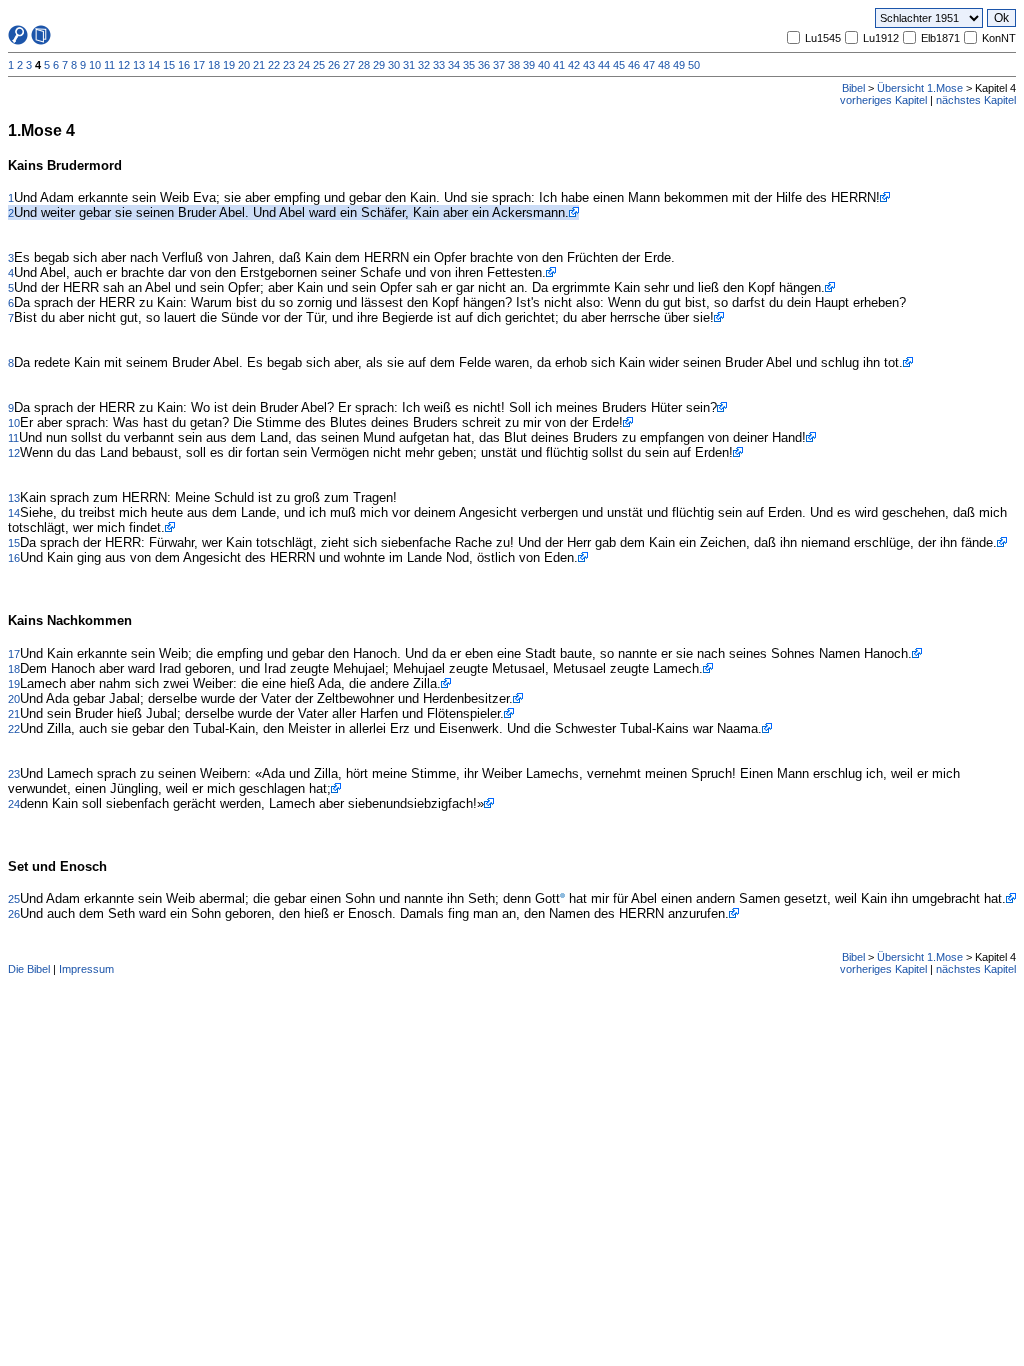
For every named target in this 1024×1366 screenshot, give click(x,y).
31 (409, 65)
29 (379, 65)
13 (139, 65)
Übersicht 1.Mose (920, 88)
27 (349, 65)
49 (679, 65)
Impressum (86, 969)
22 (274, 65)
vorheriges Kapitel (883, 100)
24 (304, 65)
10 (95, 65)
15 (169, 65)
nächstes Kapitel (976, 100)
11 (109, 65)
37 (499, 65)
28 (364, 65)
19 (229, 65)
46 (634, 65)
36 (484, 65)
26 (334, 65)
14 (154, 65)
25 (319, 65)
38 (514, 65)
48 (664, 65)
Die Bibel (29, 969)
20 (244, 65)
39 (529, 65)
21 (259, 65)
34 (454, 65)
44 (604, 65)
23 (289, 65)
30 (394, 65)
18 (214, 65)
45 (619, 65)
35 (469, 65)
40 (544, 65)
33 (439, 65)
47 (649, 65)
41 (559, 65)
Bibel (853, 88)
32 (424, 65)
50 (694, 65)
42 (574, 65)
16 (184, 65)
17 (199, 65)
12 (124, 65)
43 (589, 65)
